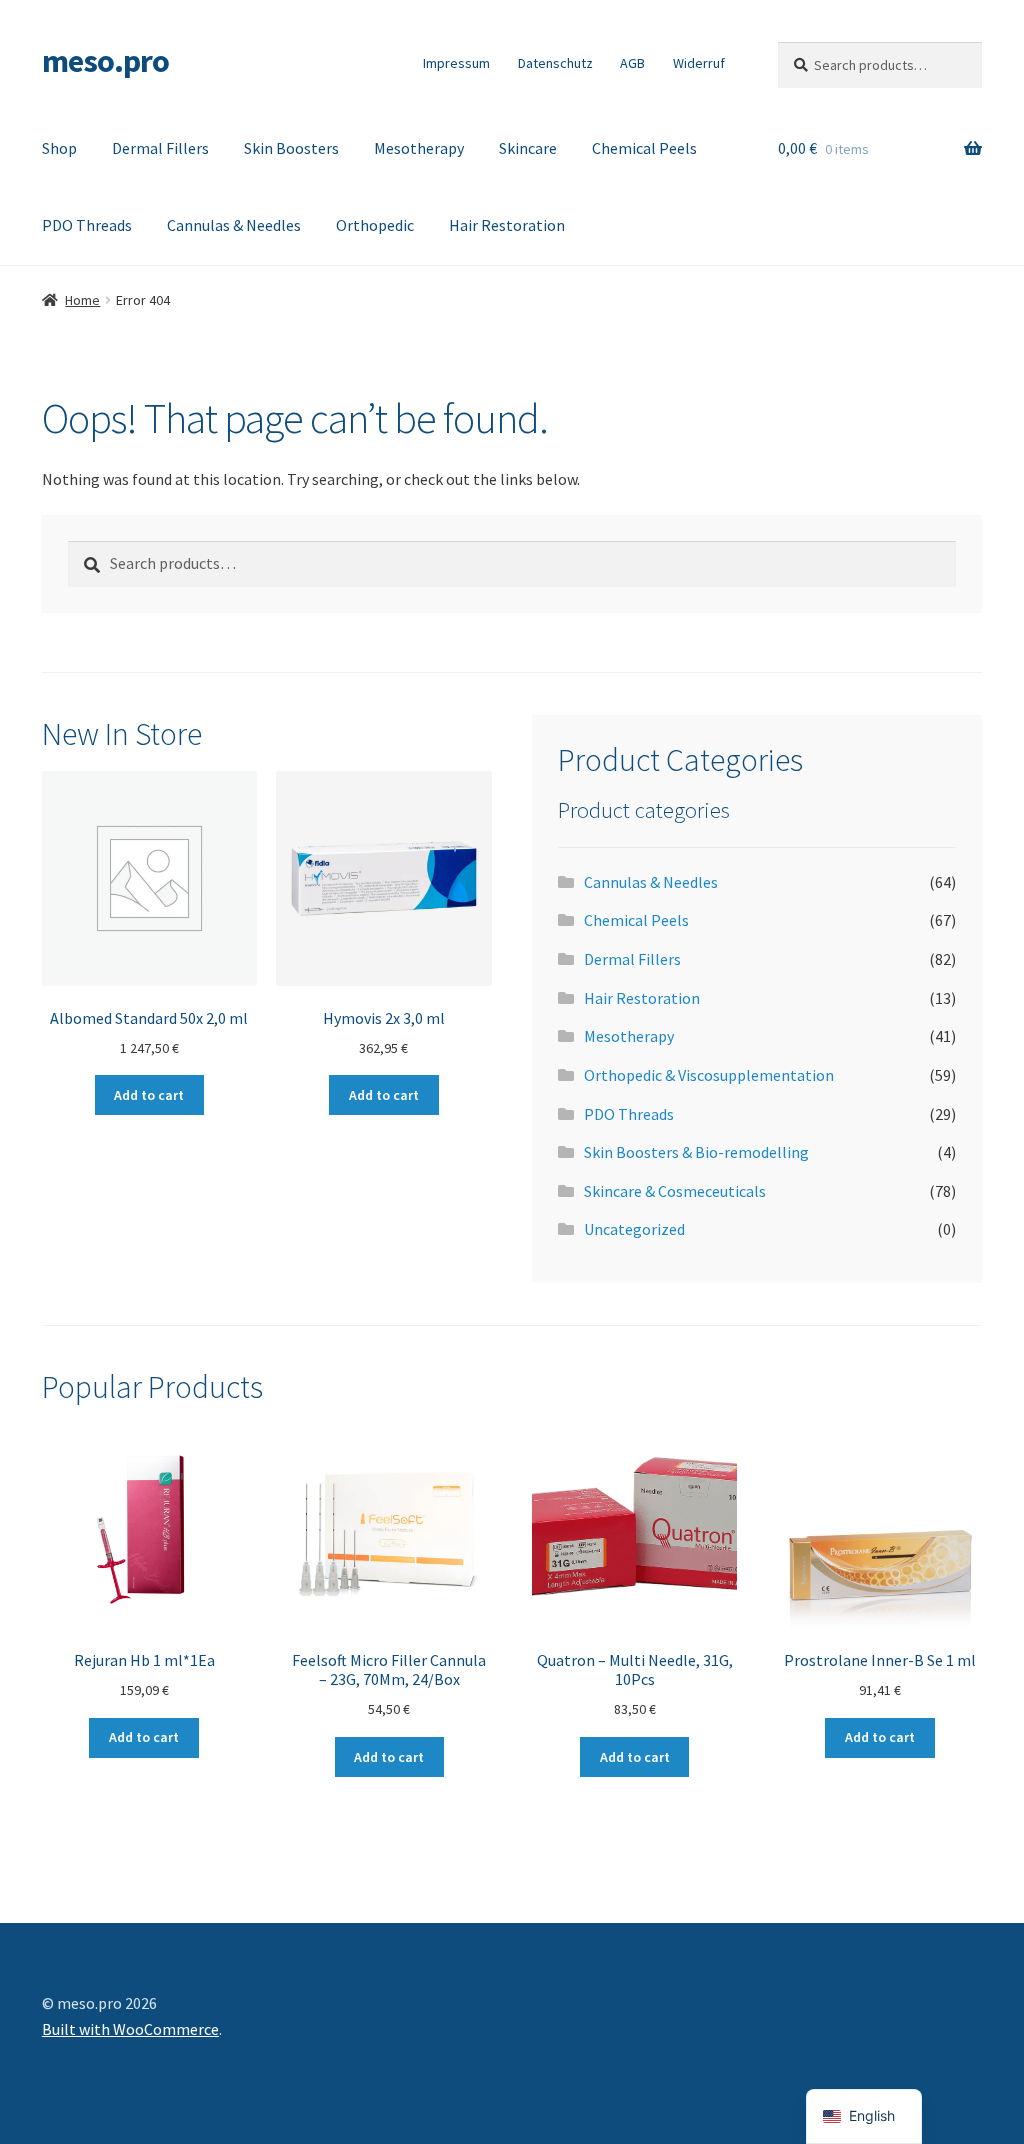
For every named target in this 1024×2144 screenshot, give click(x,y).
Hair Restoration (507, 225)
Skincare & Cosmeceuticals (675, 1191)
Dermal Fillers (160, 148)
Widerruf (699, 63)
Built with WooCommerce (130, 2029)
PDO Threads (87, 225)
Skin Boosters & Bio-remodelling (696, 1152)
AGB (632, 63)
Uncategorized (634, 1229)
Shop (59, 148)
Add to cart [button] (149, 1095)
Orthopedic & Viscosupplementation (709, 1075)
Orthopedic (375, 225)
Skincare (528, 148)
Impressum (456, 63)
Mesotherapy (419, 148)
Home (82, 300)
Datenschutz (555, 63)
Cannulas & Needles (234, 225)
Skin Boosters (291, 148)
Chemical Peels (644, 148)
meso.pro (105, 61)
